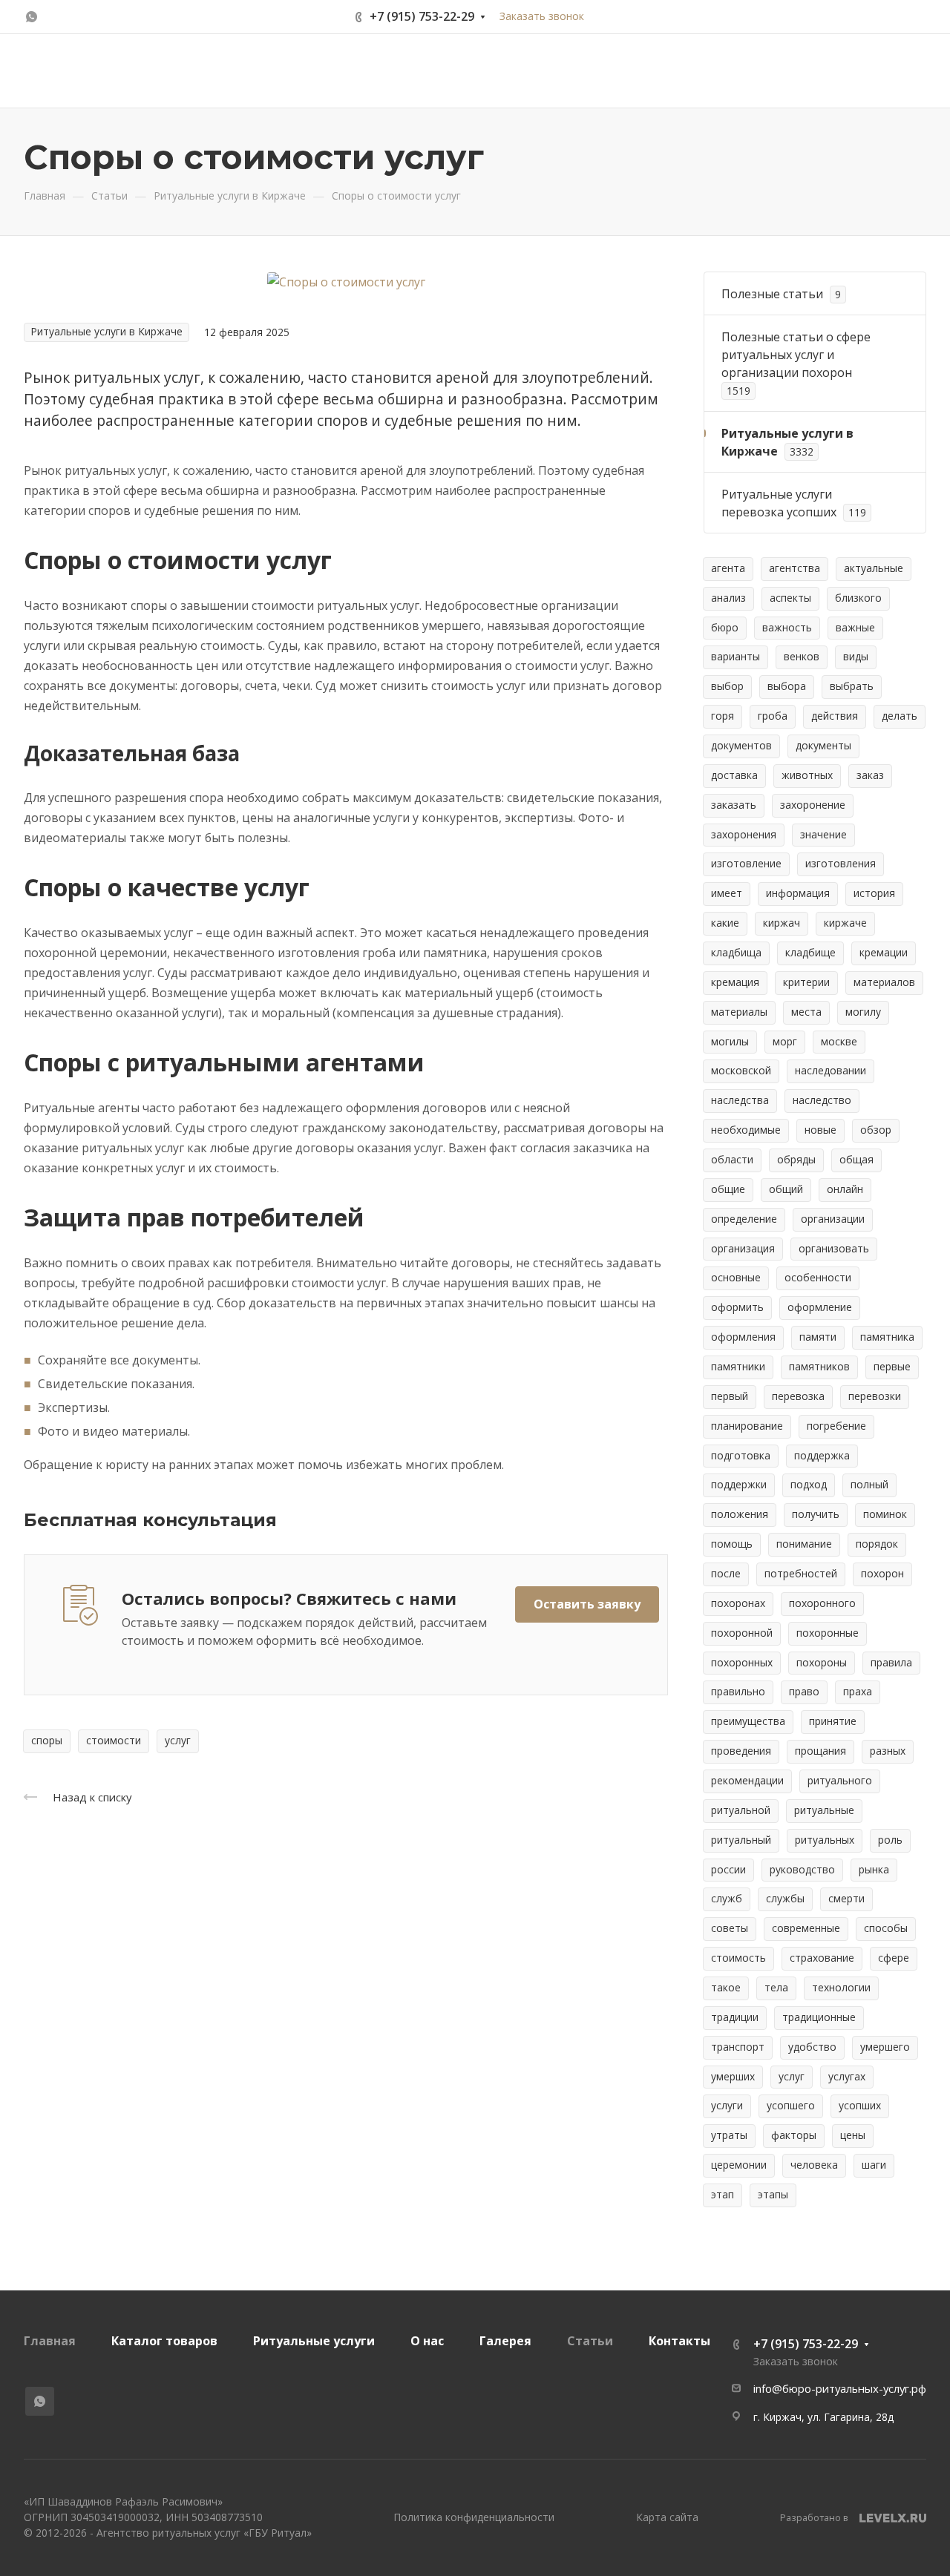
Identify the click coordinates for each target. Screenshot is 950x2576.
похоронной (742, 1633)
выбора (787, 686)
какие (725, 923)
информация (798, 893)
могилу (863, 1012)
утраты (729, 2135)
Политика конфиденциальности (474, 2517)
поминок (885, 1514)
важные (855, 627)
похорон (882, 1573)
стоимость (738, 1958)
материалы (739, 1012)
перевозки (875, 1396)
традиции (735, 2017)
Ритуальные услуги (314, 2341)
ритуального (840, 1780)
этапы (773, 2194)
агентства (795, 568)
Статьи (590, 2341)
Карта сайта (667, 2517)
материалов (884, 982)
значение (823, 834)
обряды (796, 1159)
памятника (887, 1337)
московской (741, 1070)
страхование (822, 1958)
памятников (819, 1366)
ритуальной (741, 1810)
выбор (727, 686)
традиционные (819, 2017)
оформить (737, 1307)
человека (814, 2165)
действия (835, 716)
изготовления (841, 863)
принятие (833, 1721)
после (726, 1573)
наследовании (831, 1070)
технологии (841, 1987)
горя (723, 716)
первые (892, 1366)
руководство (802, 1869)
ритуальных (825, 1840)
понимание (804, 1544)
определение (744, 1219)
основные (736, 1277)
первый (730, 1396)
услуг (178, 1740)
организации (833, 1219)
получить (816, 1514)
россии (728, 1869)
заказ (870, 775)
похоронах (738, 1603)
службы (785, 1898)
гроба (773, 716)
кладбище (810, 952)
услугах (847, 2076)
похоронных (742, 1662)
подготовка (741, 1455)
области (732, 1159)
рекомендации (747, 1780)
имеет (727, 893)
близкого (858, 598)
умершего (885, 2047)
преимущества (748, 1721)
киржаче (845, 923)
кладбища (736, 952)
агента (728, 568)
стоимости (114, 1740)
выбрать (852, 686)
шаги (874, 2165)
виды (856, 656)
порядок (877, 1544)
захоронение (813, 805)
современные (806, 1928)
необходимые (746, 1130)
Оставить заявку (825, 70)
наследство (822, 1100)
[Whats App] (31, 17)
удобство (812, 2047)
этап (723, 2194)
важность (787, 627)
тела (776, 1987)
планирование (747, 1426)
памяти (818, 1337)
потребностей (801, 1573)
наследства (740, 1100)
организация (743, 1248)
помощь (732, 1544)
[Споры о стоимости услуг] (346, 281)
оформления (743, 1337)
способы (886, 1928)
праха (858, 1691)
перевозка (798, 1396)
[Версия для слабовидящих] (691, 71)
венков (802, 656)
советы (730, 1928)
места (806, 1012)
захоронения (744, 834)
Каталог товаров (164, 2341)
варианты (736, 656)
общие (728, 1189)
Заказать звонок (542, 16)
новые (820, 1130)
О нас (427, 2341)
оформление (820, 1307)
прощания (820, 1751)
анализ (728, 598)
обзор (876, 1130)
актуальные (874, 568)
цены (853, 2135)
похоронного (822, 1603)
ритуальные (824, 1810)
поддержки (739, 1484)
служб (727, 1898)
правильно (738, 1691)
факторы (794, 2135)
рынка (874, 1869)
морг (785, 1041)
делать (900, 716)
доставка (734, 775)
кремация (735, 982)
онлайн (845, 1189)
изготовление (746, 863)
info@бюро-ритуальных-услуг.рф (840, 2388)
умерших (733, 2076)
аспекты (790, 598)
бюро (725, 627)
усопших (860, 2105)
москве (839, 1041)
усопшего (791, 2105)
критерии (806, 982)
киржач (782, 923)
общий (786, 1189)
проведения (741, 1751)
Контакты (679, 2341)
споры (47, 1740)
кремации (884, 952)
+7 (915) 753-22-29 (422, 16)
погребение (836, 1426)
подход (809, 1484)
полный (869, 1484)
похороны (822, 1662)
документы (823, 745)
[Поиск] (729, 71)
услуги (727, 2105)
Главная (50, 2341)
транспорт (738, 2047)
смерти (846, 1898)
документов (741, 745)
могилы (730, 1041)
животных (807, 775)
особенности (818, 1277)
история (874, 893)
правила (891, 1662)
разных (888, 1751)
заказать (734, 805)
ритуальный (741, 1840)
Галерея (505, 2341)
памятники (738, 1366)
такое (726, 1987)
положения (740, 1514)
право (804, 1691)
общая (856, 1159)
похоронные (828, 1633)
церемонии (739, 2165)
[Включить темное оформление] (914, 17)
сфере (894, 1958)
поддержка (822, 1455)
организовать (834, 1248)
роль (890, 1840)
